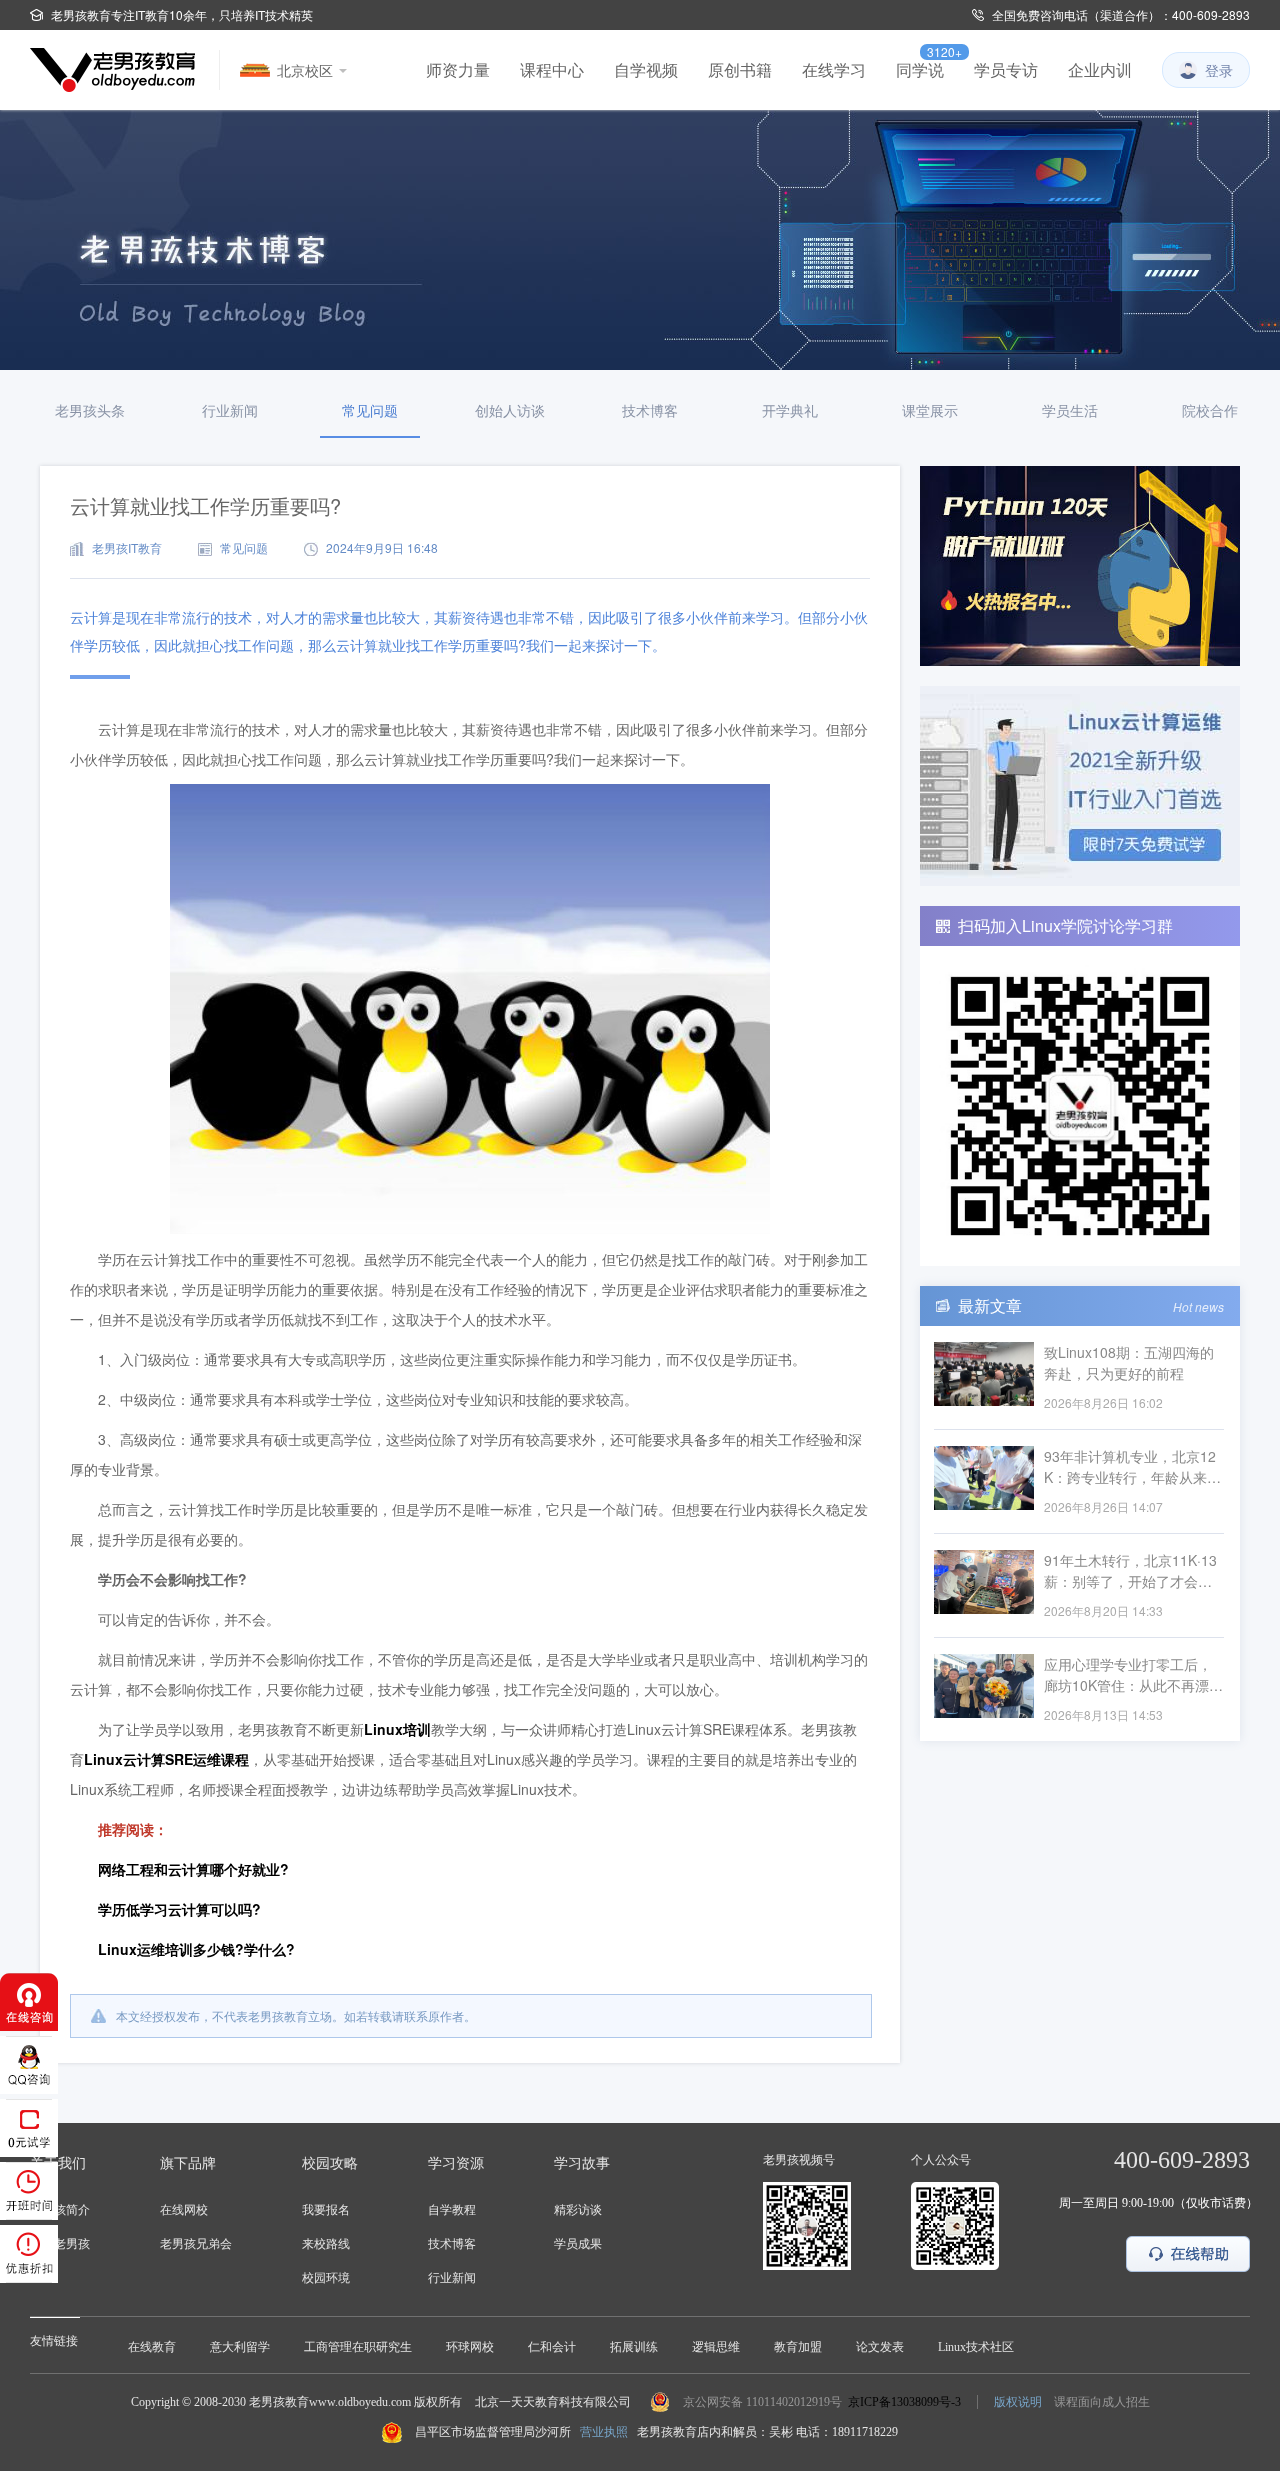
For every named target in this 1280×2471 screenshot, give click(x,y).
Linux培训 (397, 1729)
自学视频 (646, 70)
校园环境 (326, 2278)
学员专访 (1006, 70)
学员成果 (578, 2244)
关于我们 (58, 2163)
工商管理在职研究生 (358, 2347)
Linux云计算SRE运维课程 (166, 1759)
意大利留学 (240, 2347)
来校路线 (326, 2244)
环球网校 (470, 2347)
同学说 (920, 70)
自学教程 (452, 2210)
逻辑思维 (716, 2347)
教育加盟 (798, 2347)
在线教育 (152, 2347)
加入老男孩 (60, 2244)
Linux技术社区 (976, 2347)
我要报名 (326, 2210)
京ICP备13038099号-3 (904, 2402)
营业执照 (604, 2432)
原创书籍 (740, 70)
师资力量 (458, 70)
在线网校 (184, 2210)
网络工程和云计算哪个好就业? (193, 1869)
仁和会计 (552, 2347)
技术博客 (452, 2244)
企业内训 (1100, 70)
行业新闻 (452, 2278)
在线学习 (834, 70)
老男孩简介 (60, 2210)
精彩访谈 (578, 2210)
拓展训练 (634, 2347)
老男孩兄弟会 (196, 2244)
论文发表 (880, 2347)
